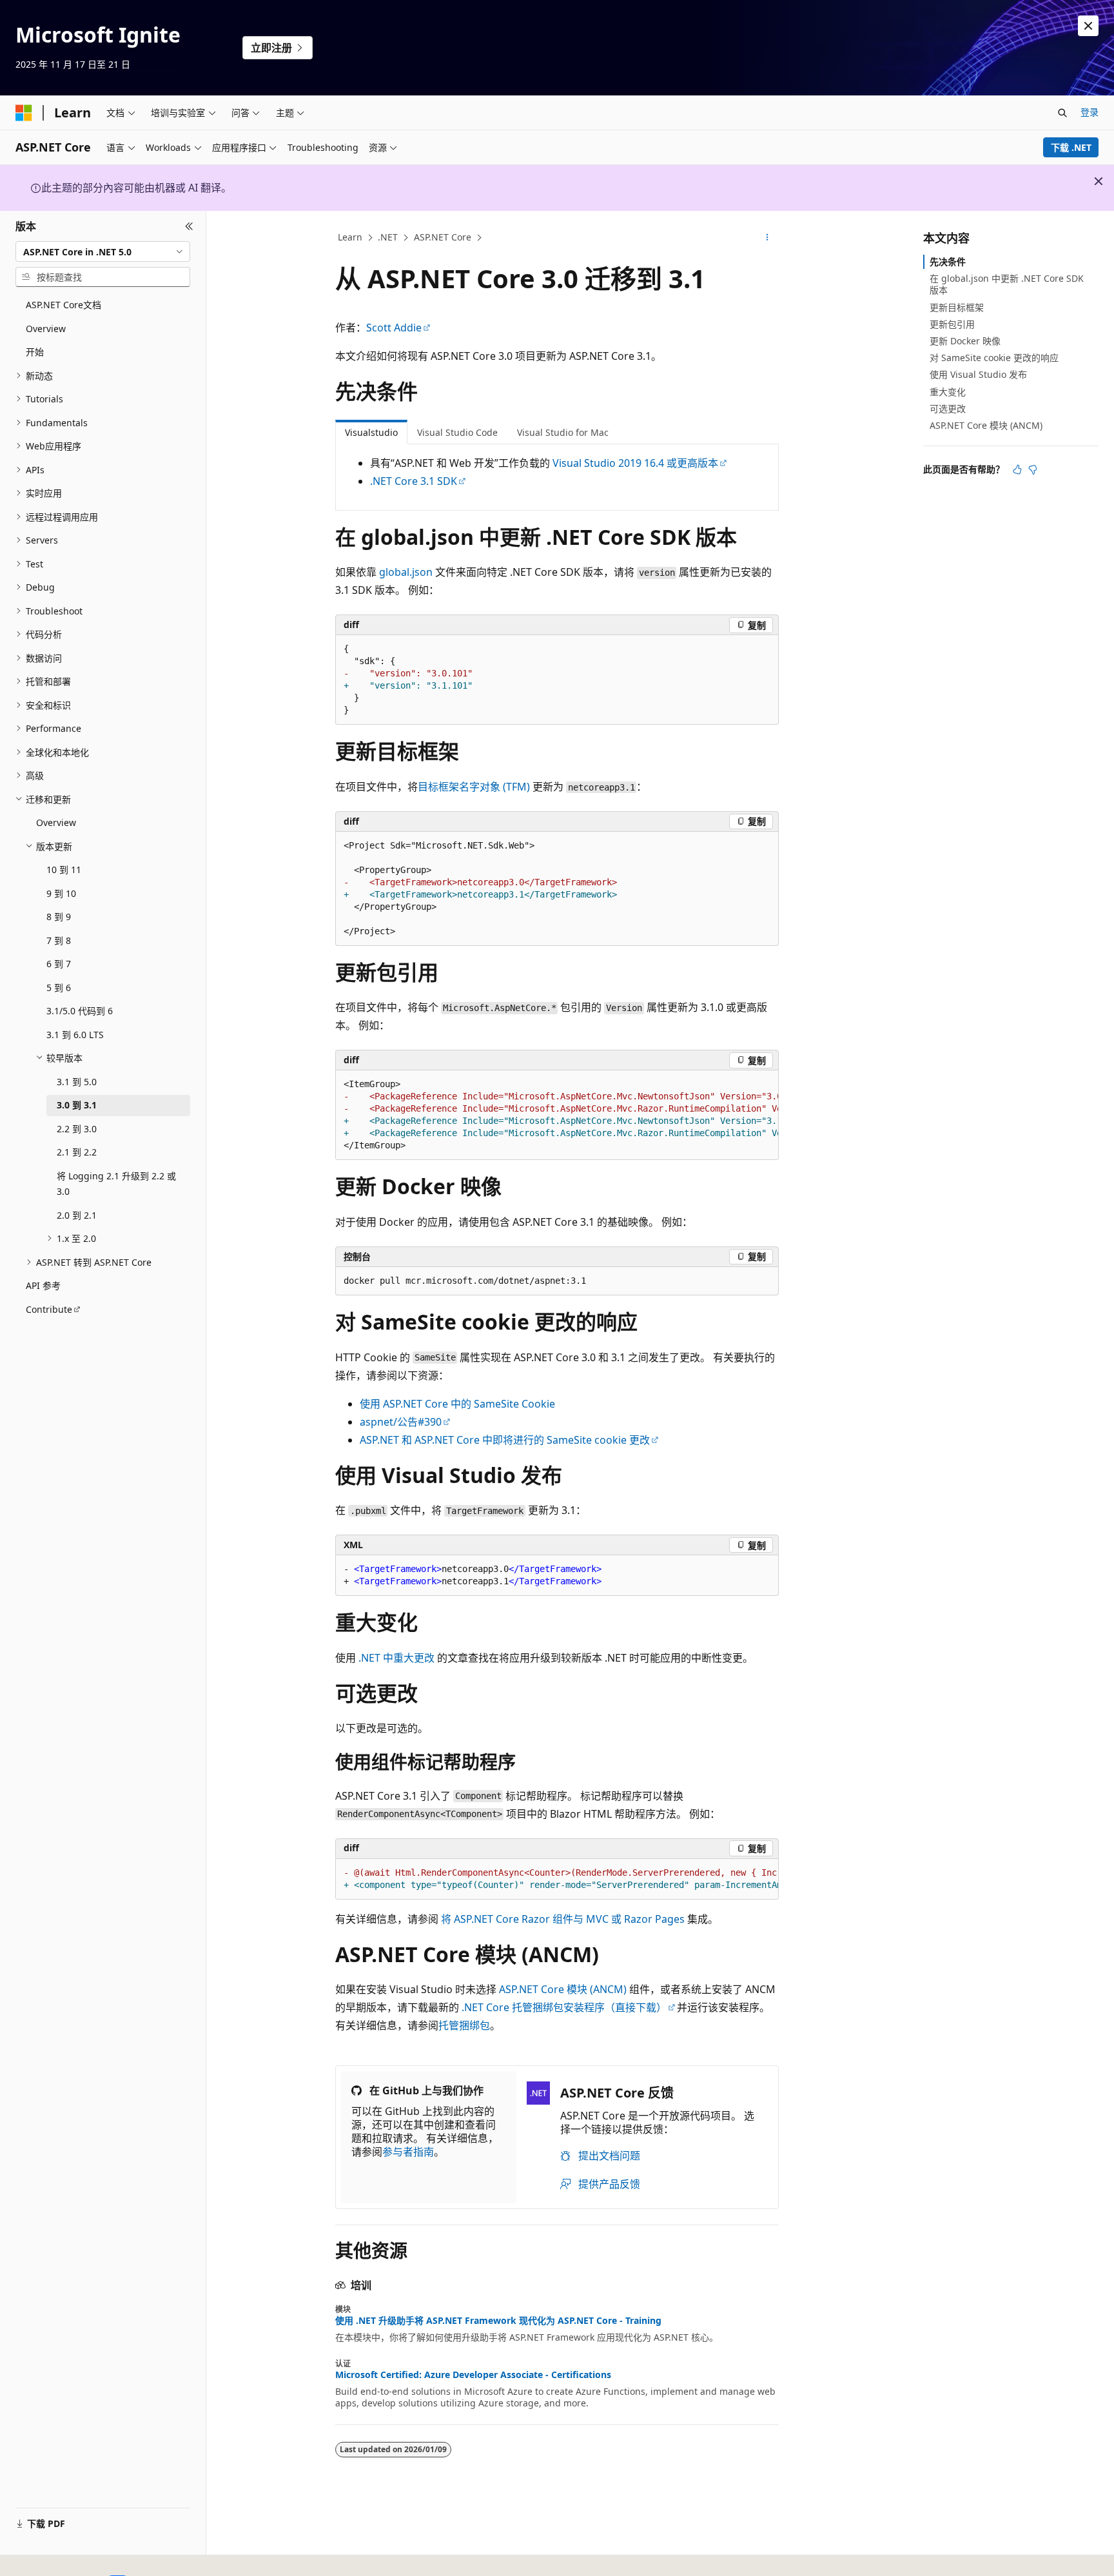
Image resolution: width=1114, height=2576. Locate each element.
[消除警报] (1088, 26)
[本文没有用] (1033, 469)
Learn (350, 237)
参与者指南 (408, 2152)
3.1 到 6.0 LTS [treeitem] (75, 1035)
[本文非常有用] (1017, 469)
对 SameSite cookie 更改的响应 (994, 358)
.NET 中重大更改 (396, 1658)
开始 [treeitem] (35, 352)
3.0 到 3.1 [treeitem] (77, 1105)
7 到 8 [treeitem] (59, 940)
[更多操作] (767, 238)
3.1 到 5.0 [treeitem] (77, 1082)
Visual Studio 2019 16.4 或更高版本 (635, 463)
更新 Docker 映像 (965, 341)
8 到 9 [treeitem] (59, 917)
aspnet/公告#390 (401, 1422)
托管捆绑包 (464, 2025)
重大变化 (948, 392)
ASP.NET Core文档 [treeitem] (64, 305)
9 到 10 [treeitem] (61, 893)
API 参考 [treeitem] (43, 1285)
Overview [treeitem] (46, 329)
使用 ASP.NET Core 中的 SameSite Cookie (457, 1404)
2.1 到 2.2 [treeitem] (77, 1152)
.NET (388, 237)
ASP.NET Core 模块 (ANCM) (563, 1989)
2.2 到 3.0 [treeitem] (77, 1129)
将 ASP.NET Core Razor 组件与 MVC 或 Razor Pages (563, 1919)
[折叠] (189, 226)
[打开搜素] (1062, 113)
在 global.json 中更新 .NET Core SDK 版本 (1007, 284)
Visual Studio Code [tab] (457, 432)
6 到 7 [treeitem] (59, 964)
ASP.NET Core (443, 237)
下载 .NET (1071, 147)
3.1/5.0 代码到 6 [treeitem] (80, 1011)
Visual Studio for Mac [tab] (563, 432)
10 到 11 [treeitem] (64, 870)
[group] (557, 1115)
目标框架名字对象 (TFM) (474, 787)
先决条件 (948, 261)
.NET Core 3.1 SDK (414, 481)
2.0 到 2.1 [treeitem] (77, 1215)
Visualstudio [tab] (371, 432)
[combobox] (103, 251)
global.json (406, 572)
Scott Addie (394, 328)
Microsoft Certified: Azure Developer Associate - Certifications (473, 2375)
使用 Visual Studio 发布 (978, 374)
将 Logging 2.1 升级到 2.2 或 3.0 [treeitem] (116, 1184)
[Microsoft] (24, 113)
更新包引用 (952, 324)
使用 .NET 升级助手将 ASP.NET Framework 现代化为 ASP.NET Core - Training (498, 2321)
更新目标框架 (957, 307)
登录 (1090, 112)
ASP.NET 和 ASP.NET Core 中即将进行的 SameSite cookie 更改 (505, 1440)
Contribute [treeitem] (49, 1309)
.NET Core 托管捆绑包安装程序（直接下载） (564, 2007)
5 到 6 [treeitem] (59, 988)
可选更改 (948, 408)
